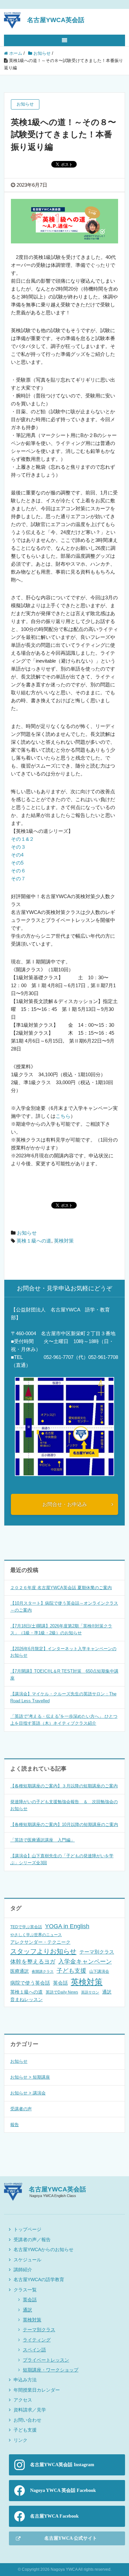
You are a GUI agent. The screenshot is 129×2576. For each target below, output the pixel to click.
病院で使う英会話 (30, 1983)
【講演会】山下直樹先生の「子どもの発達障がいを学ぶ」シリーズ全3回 (62, 1859)
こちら (63, 1116)
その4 (17, 855)
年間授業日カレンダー (37, 2390)
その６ (18, 871)
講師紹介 (23, 2270)
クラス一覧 (25, 2290)
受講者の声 (21, 2109)
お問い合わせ (27, 2420)
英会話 (60, 1983)
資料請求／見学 (30, 2410)
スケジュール (27, 2260)
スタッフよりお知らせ (43, 1951)
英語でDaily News (62, 1992)
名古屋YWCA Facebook (54, 2516)
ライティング (37, 2340)
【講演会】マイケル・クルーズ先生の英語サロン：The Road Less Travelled (63, 1697)
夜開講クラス (43, 1971)
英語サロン (90, 1992)
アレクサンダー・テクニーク (40, 1942)
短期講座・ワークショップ (51, 2370)
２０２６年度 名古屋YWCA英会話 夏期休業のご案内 (61, 1588)
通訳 (107, 1992)
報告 (15, 2125)
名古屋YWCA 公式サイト (71, 2538)
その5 (17, 863)
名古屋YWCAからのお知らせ (43, 2249)
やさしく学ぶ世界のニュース (36, 1935)
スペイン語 (34, 2350)
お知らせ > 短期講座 (30, 2077)
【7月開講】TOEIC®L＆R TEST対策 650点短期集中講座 (64, 1675)
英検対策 (64, 1241)
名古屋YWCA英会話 (56, 20)
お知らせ (27, 1233)
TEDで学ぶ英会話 (26, 1927)
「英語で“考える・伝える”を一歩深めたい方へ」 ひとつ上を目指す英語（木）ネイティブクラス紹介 (64, 1720)
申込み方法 (25, 2380)
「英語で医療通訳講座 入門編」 (43, 1840)
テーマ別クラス (97, 1952)
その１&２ (22, 839)
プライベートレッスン (46, 2360)
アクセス (23, 2400)
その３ (18, 847)
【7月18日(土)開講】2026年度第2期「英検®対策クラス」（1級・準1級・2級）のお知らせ (61, 1629)
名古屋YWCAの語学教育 (39, 2279)
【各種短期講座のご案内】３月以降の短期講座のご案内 (64, 1786)
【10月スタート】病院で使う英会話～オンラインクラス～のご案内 (64, 1607)
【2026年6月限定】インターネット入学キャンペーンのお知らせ (63, 1652)
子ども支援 (71, 1971)
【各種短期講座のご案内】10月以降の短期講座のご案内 (64, 1824)
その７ (18, 879)
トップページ (27, 2229)
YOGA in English (67, 1926)
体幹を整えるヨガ (33, 1962)
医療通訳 (20, 1971)
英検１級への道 (34, 1241)
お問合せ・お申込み (65, 1504)
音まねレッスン (26, 1999)
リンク (21, 2440)
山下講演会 (99, 1971)
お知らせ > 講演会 (28, 2093)
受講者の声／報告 (32, 2240)
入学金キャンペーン (85, 1962)
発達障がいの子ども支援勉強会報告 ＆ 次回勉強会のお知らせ (64, 1805)
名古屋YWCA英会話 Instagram (62, 2465)
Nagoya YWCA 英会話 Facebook (63, 2490)
